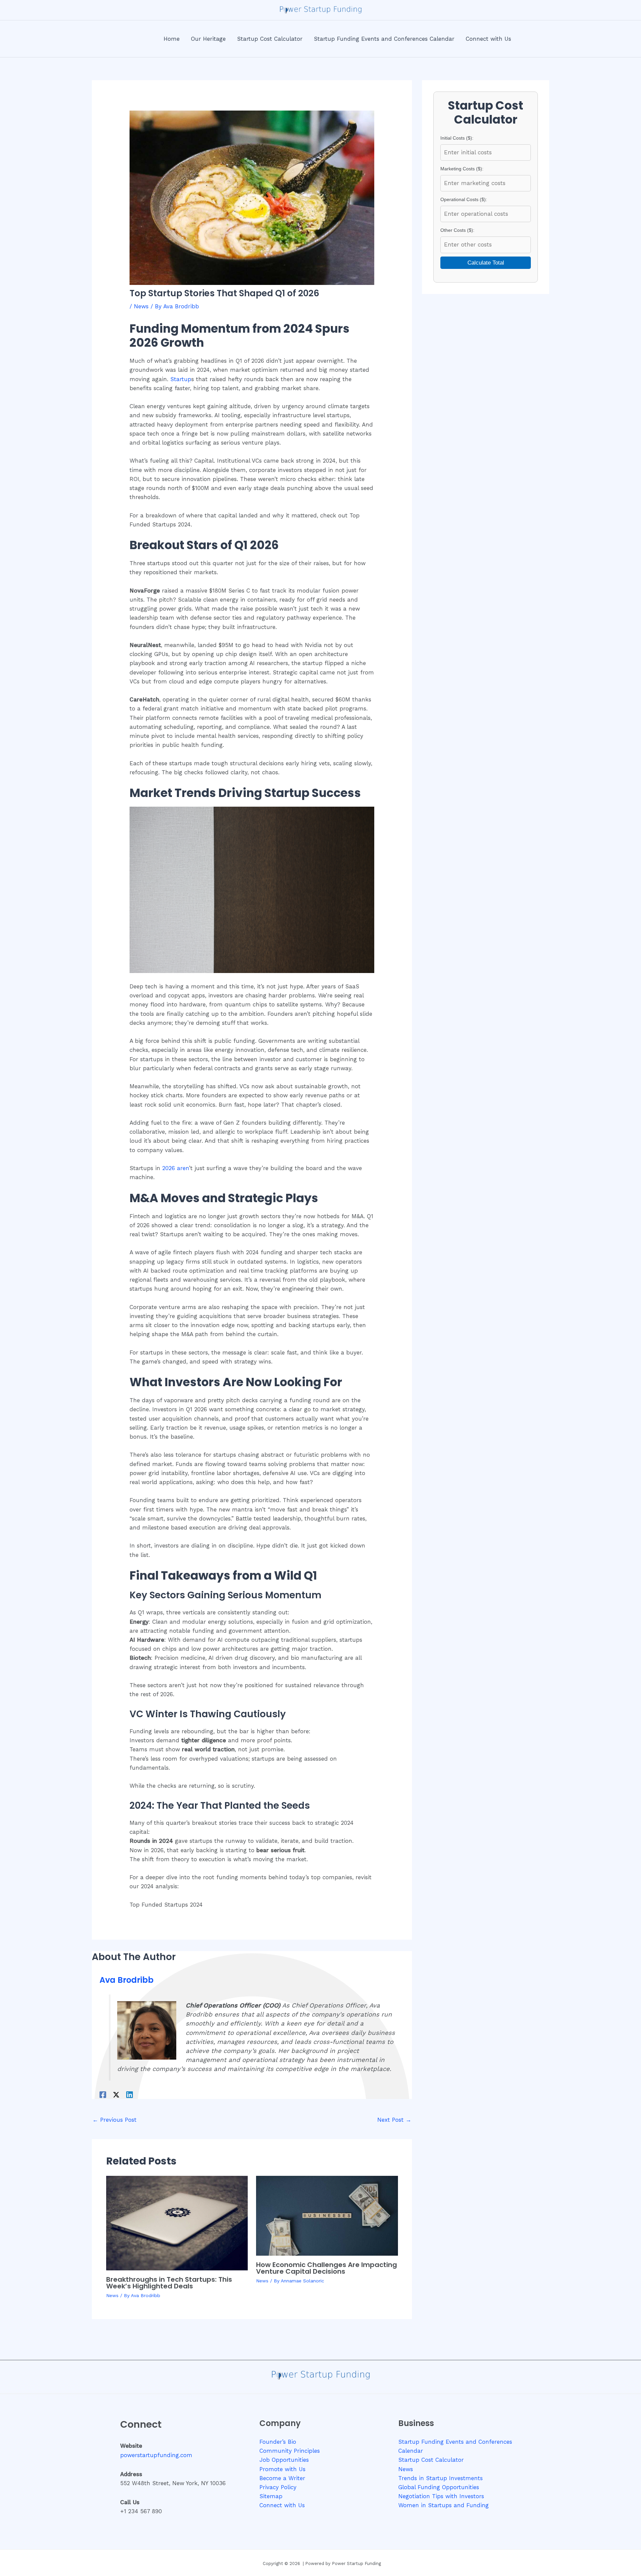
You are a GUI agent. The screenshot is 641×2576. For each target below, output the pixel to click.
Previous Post (115, 2120)
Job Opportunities (284, 2460)
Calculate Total (486, 263)
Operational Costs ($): (464, 199)
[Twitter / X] (116, 2095)
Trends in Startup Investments (441, 2478)
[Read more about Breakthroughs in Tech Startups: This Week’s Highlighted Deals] (177, 2223)
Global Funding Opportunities (439, 2487)
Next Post (394, 2120)
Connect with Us (282, 2505)
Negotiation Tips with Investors (441, 2496)
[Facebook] (103, 2095)
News (141, 306)
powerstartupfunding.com (156, 2455)
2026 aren (176, 1168)
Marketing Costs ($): (462, 169)
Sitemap (271, 2496)
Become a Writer (282, 2478)
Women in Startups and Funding (444, 2505)
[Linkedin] (130, 2095)
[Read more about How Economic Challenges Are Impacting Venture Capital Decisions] (327, 2215)
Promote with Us (282, 2469)
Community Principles (290, 2451)
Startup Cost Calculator (431, 2460)
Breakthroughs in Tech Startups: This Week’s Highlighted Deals (169, 2283)
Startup (181, 379)
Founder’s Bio (278, 2442)
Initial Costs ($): (457, 138)
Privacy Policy (278, 2487)
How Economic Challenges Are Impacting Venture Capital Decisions (327, 2268)
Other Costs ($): (457, 230)
